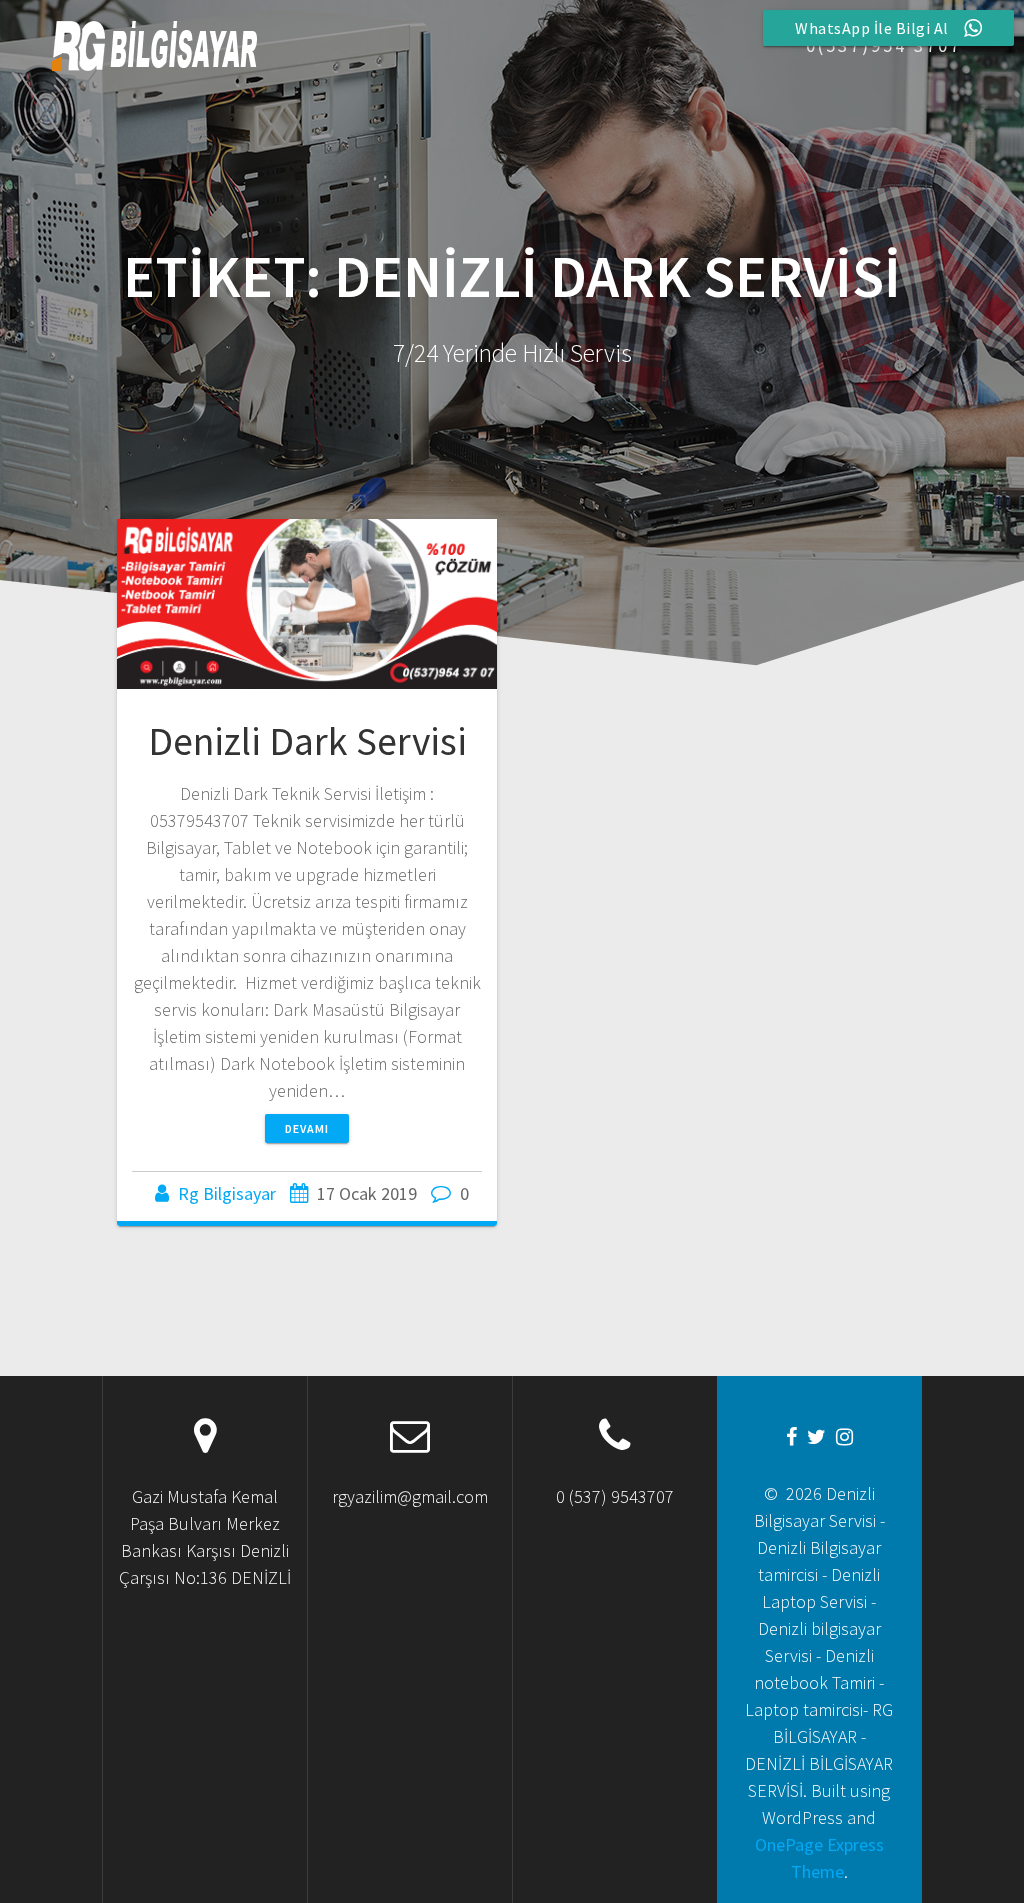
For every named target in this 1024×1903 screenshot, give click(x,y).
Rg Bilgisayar (227, 1193)
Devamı (307, 1128)
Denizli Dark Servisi (307, 741)
